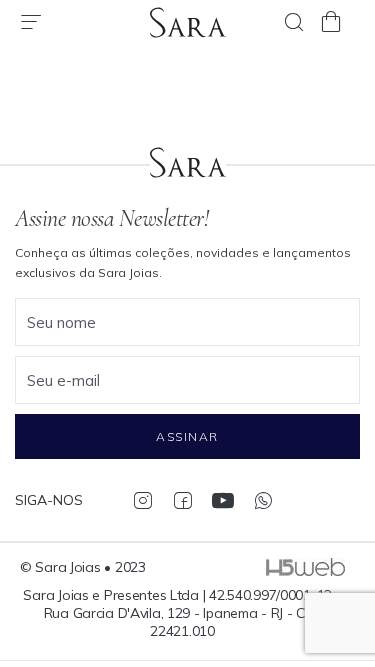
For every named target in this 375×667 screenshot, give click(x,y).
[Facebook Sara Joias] (182, 500)
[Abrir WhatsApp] (325, 616)
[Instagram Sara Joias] (142, 500)
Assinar (187, 436)
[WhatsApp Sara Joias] (262, 500)
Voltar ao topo (350, 562)
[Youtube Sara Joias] (222, 500)
